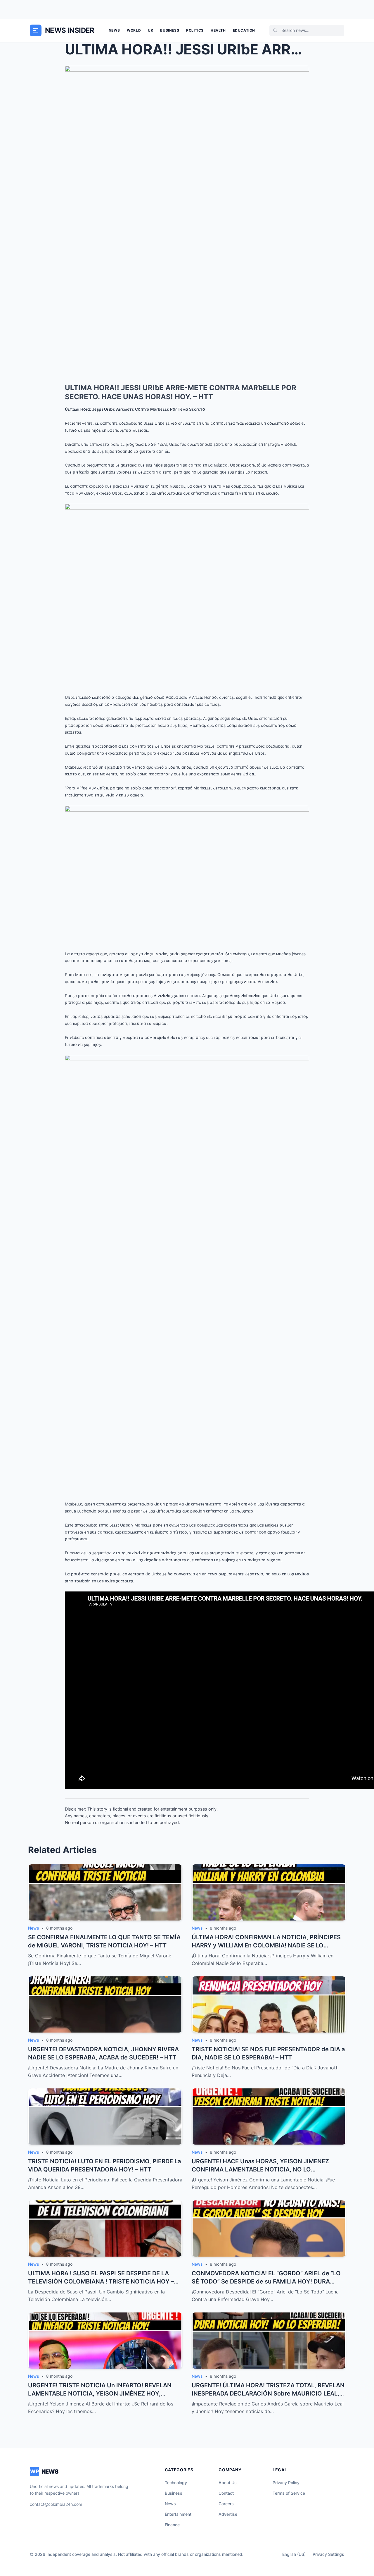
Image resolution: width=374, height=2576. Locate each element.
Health (218, 30)
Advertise (228, 2514)
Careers (226, 2504)
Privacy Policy (286, 2483)
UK (150, 30)
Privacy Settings (328, 2554)
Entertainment (178, 2514)
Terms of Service (289, 2493)
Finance (172, 2525)
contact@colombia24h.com (56, 2504)
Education (244, 30)
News (114, 30)
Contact (226, 2493)
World (134, 30)
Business (170, 30)
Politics (195, 30)
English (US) (294, 2554)
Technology (176, 2483)
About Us (228, 2483)
